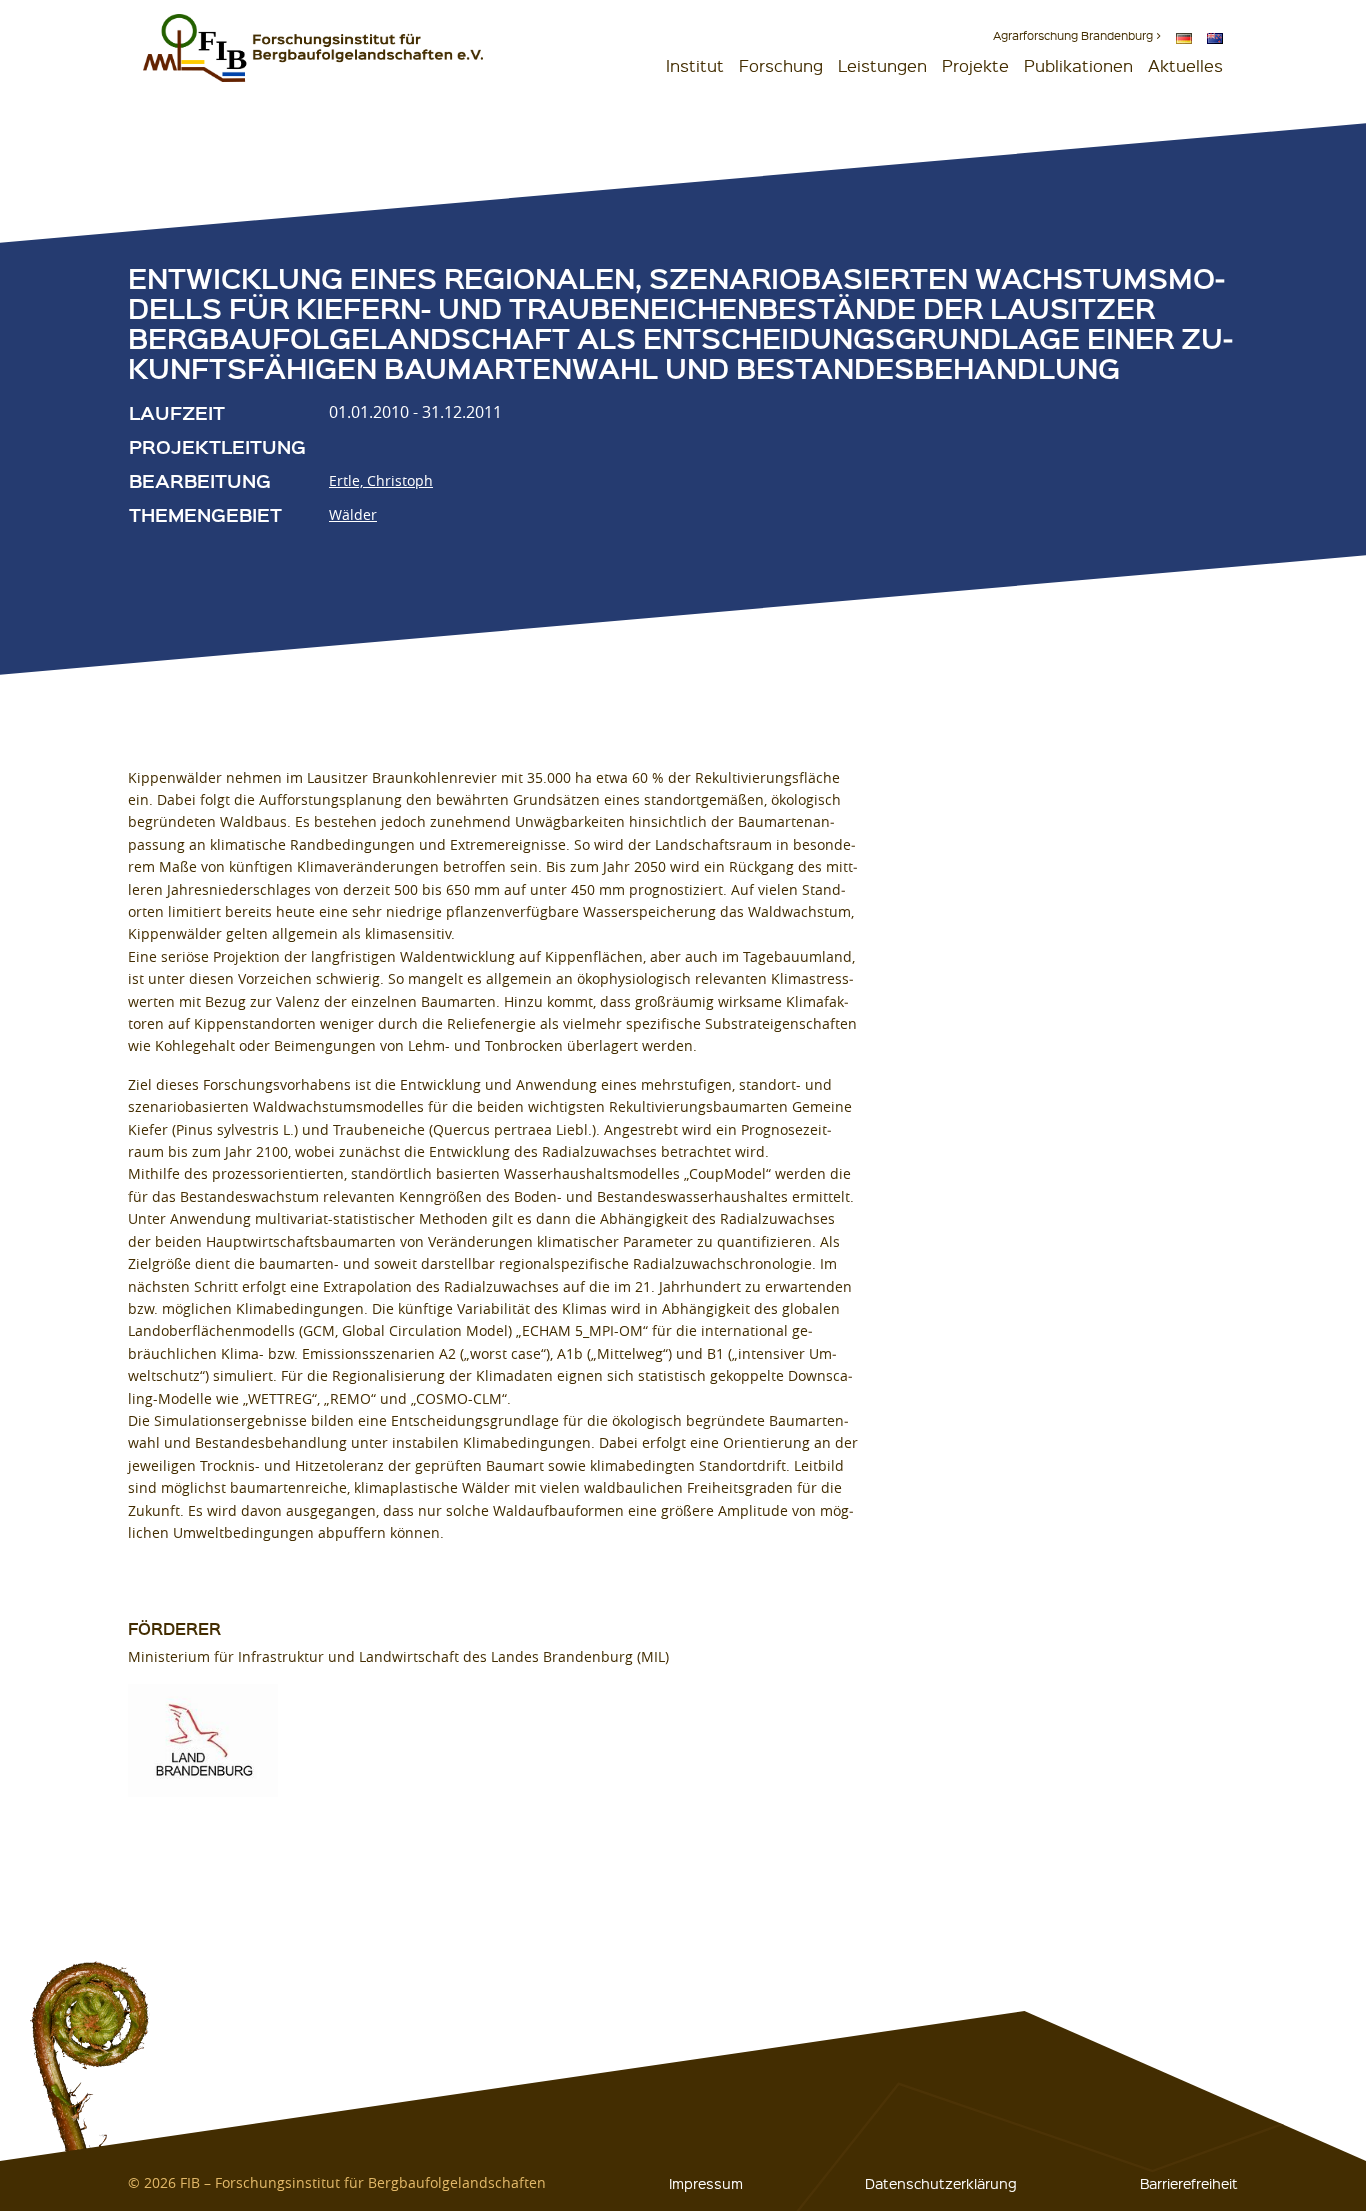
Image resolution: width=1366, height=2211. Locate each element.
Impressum (706, 2183)
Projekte (975, 65)
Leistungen (882, 65)
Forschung (781, 65)
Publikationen (1078, 65)
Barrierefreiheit (1189, 2183)
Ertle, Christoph (381, 480)
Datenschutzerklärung (941, 2183)
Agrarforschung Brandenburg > (1077, 35)
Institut (695, 65)
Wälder (353, 514)
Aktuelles (1185, 65)
